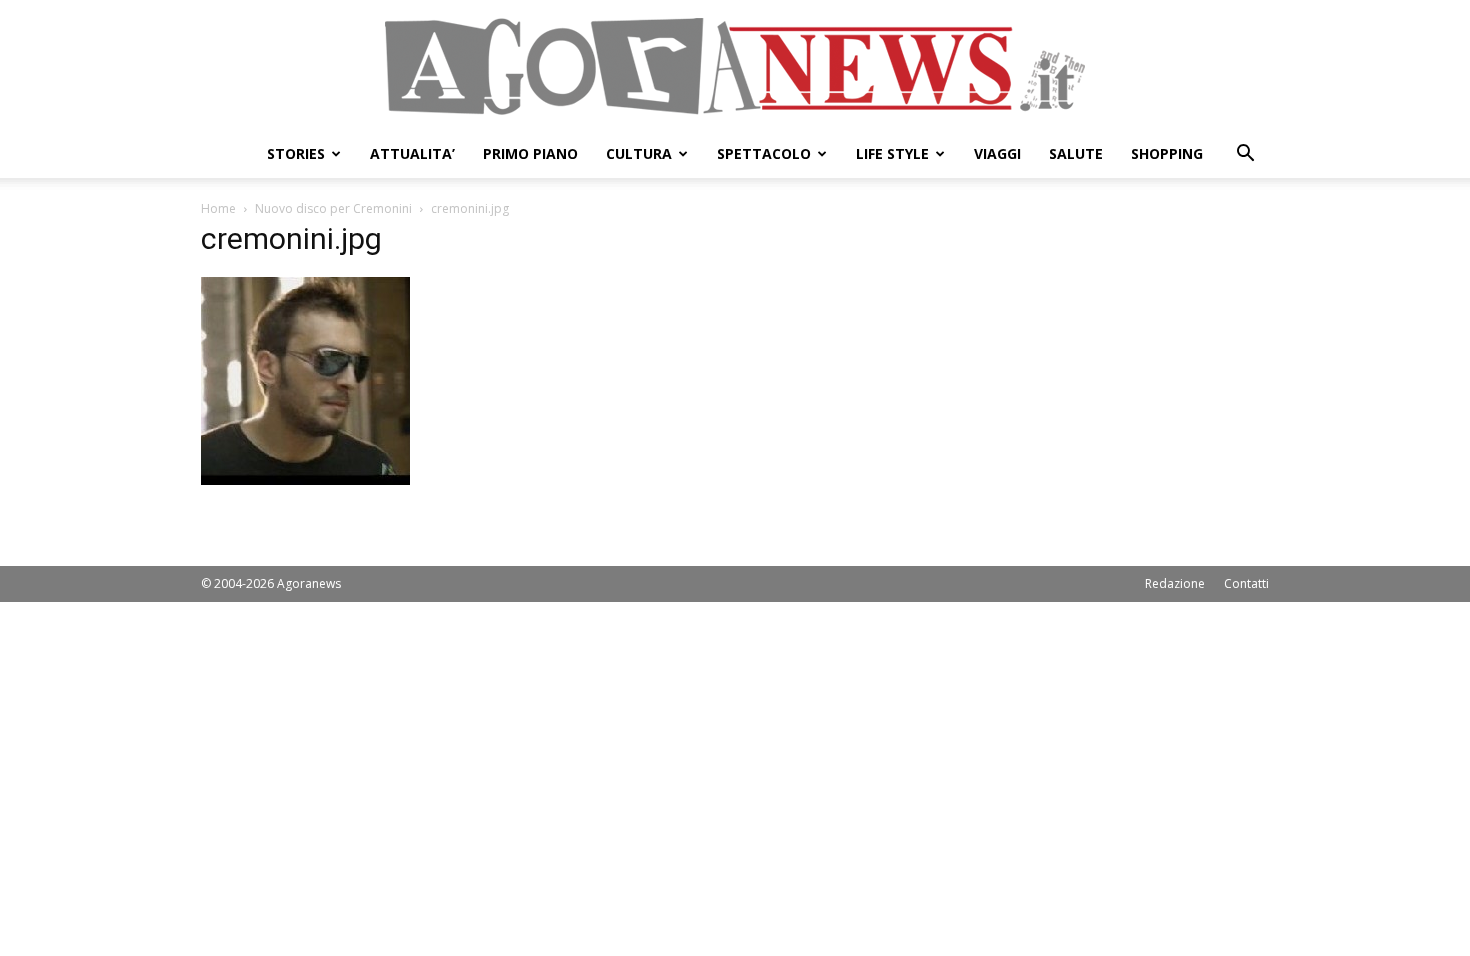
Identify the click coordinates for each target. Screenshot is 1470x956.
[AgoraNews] (735, 66)
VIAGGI (997, 153)
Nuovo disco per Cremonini (333, 208)
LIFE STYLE (892, 153)
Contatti (1246, 583)
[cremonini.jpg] (305, 479)
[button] (1245, 155)
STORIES (296, 153)
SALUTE (1076, 153)
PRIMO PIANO (530, 153)
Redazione (1175, 583)
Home (218, 208)
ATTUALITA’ (412, 153)
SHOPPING (1167, 153)
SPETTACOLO (764, 153)
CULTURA (639, 153)
